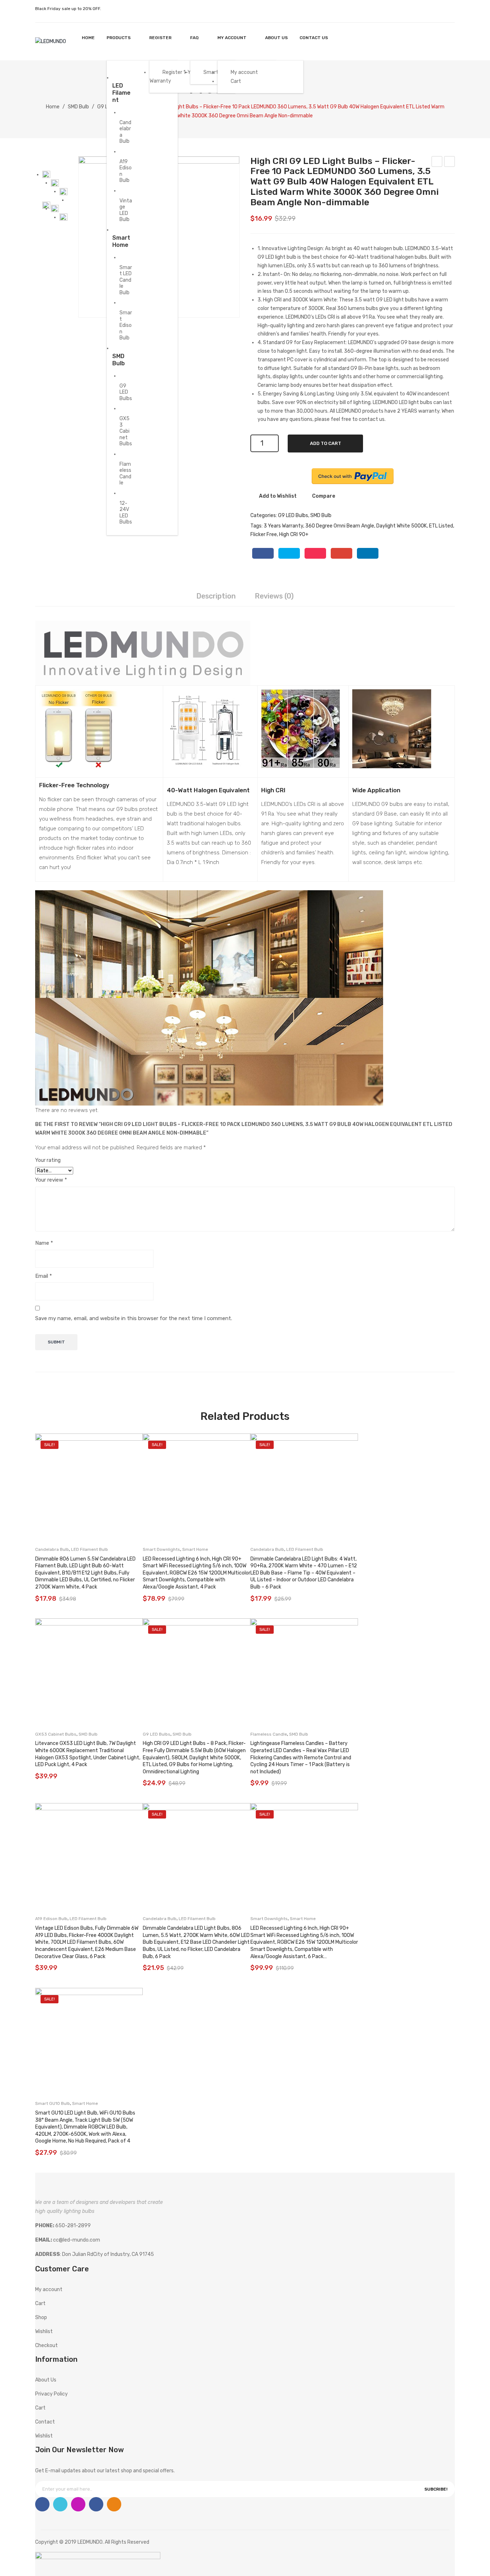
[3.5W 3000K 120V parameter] (63, 217)
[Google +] (341, 553)
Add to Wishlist (277, 496)
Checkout (46, 2345)
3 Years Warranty (283, 526)
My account (432, 41)
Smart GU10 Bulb (53, 2103)
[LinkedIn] (368, 553)
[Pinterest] (315, 553)
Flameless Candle (269, 1734)
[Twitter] (289, 553)
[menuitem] (88, 38)
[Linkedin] (96, 2504)
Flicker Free (264, 534)
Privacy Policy (51, 2394)
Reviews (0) (274, 596)
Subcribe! (436, 2489)
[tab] (216, 597)
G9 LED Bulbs (293, 515)
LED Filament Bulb (89, 1549)
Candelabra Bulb (52, 1549)
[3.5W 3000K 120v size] (55, 209)
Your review (51, 1180)
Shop (41, 2317)
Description (216, 596)
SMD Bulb (78, 107)
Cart (40, 2303)
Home (53, 107)
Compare (324, 496)
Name (44, 1243)
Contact (45, 2422)
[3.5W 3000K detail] (55, 183)
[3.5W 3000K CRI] (63, 192)
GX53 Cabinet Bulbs (56, 1734)
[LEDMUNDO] (51, 41)
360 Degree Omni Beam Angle (340, 526)
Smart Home (195, 1549)
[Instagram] (78, 2504)
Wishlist (446, 41)
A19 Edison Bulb (51, 1919)
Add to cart (326, 443)
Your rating (48, 1160)
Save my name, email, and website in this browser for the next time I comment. (134, 1318)
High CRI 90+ (294, 534)
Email (44, 1276)
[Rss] (114, 2504)
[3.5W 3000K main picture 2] (46, 175)
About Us (46, 2380)
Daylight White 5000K (402, 526)
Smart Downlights (161, 1549)
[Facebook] (263, 553)
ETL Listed (441, 526)
